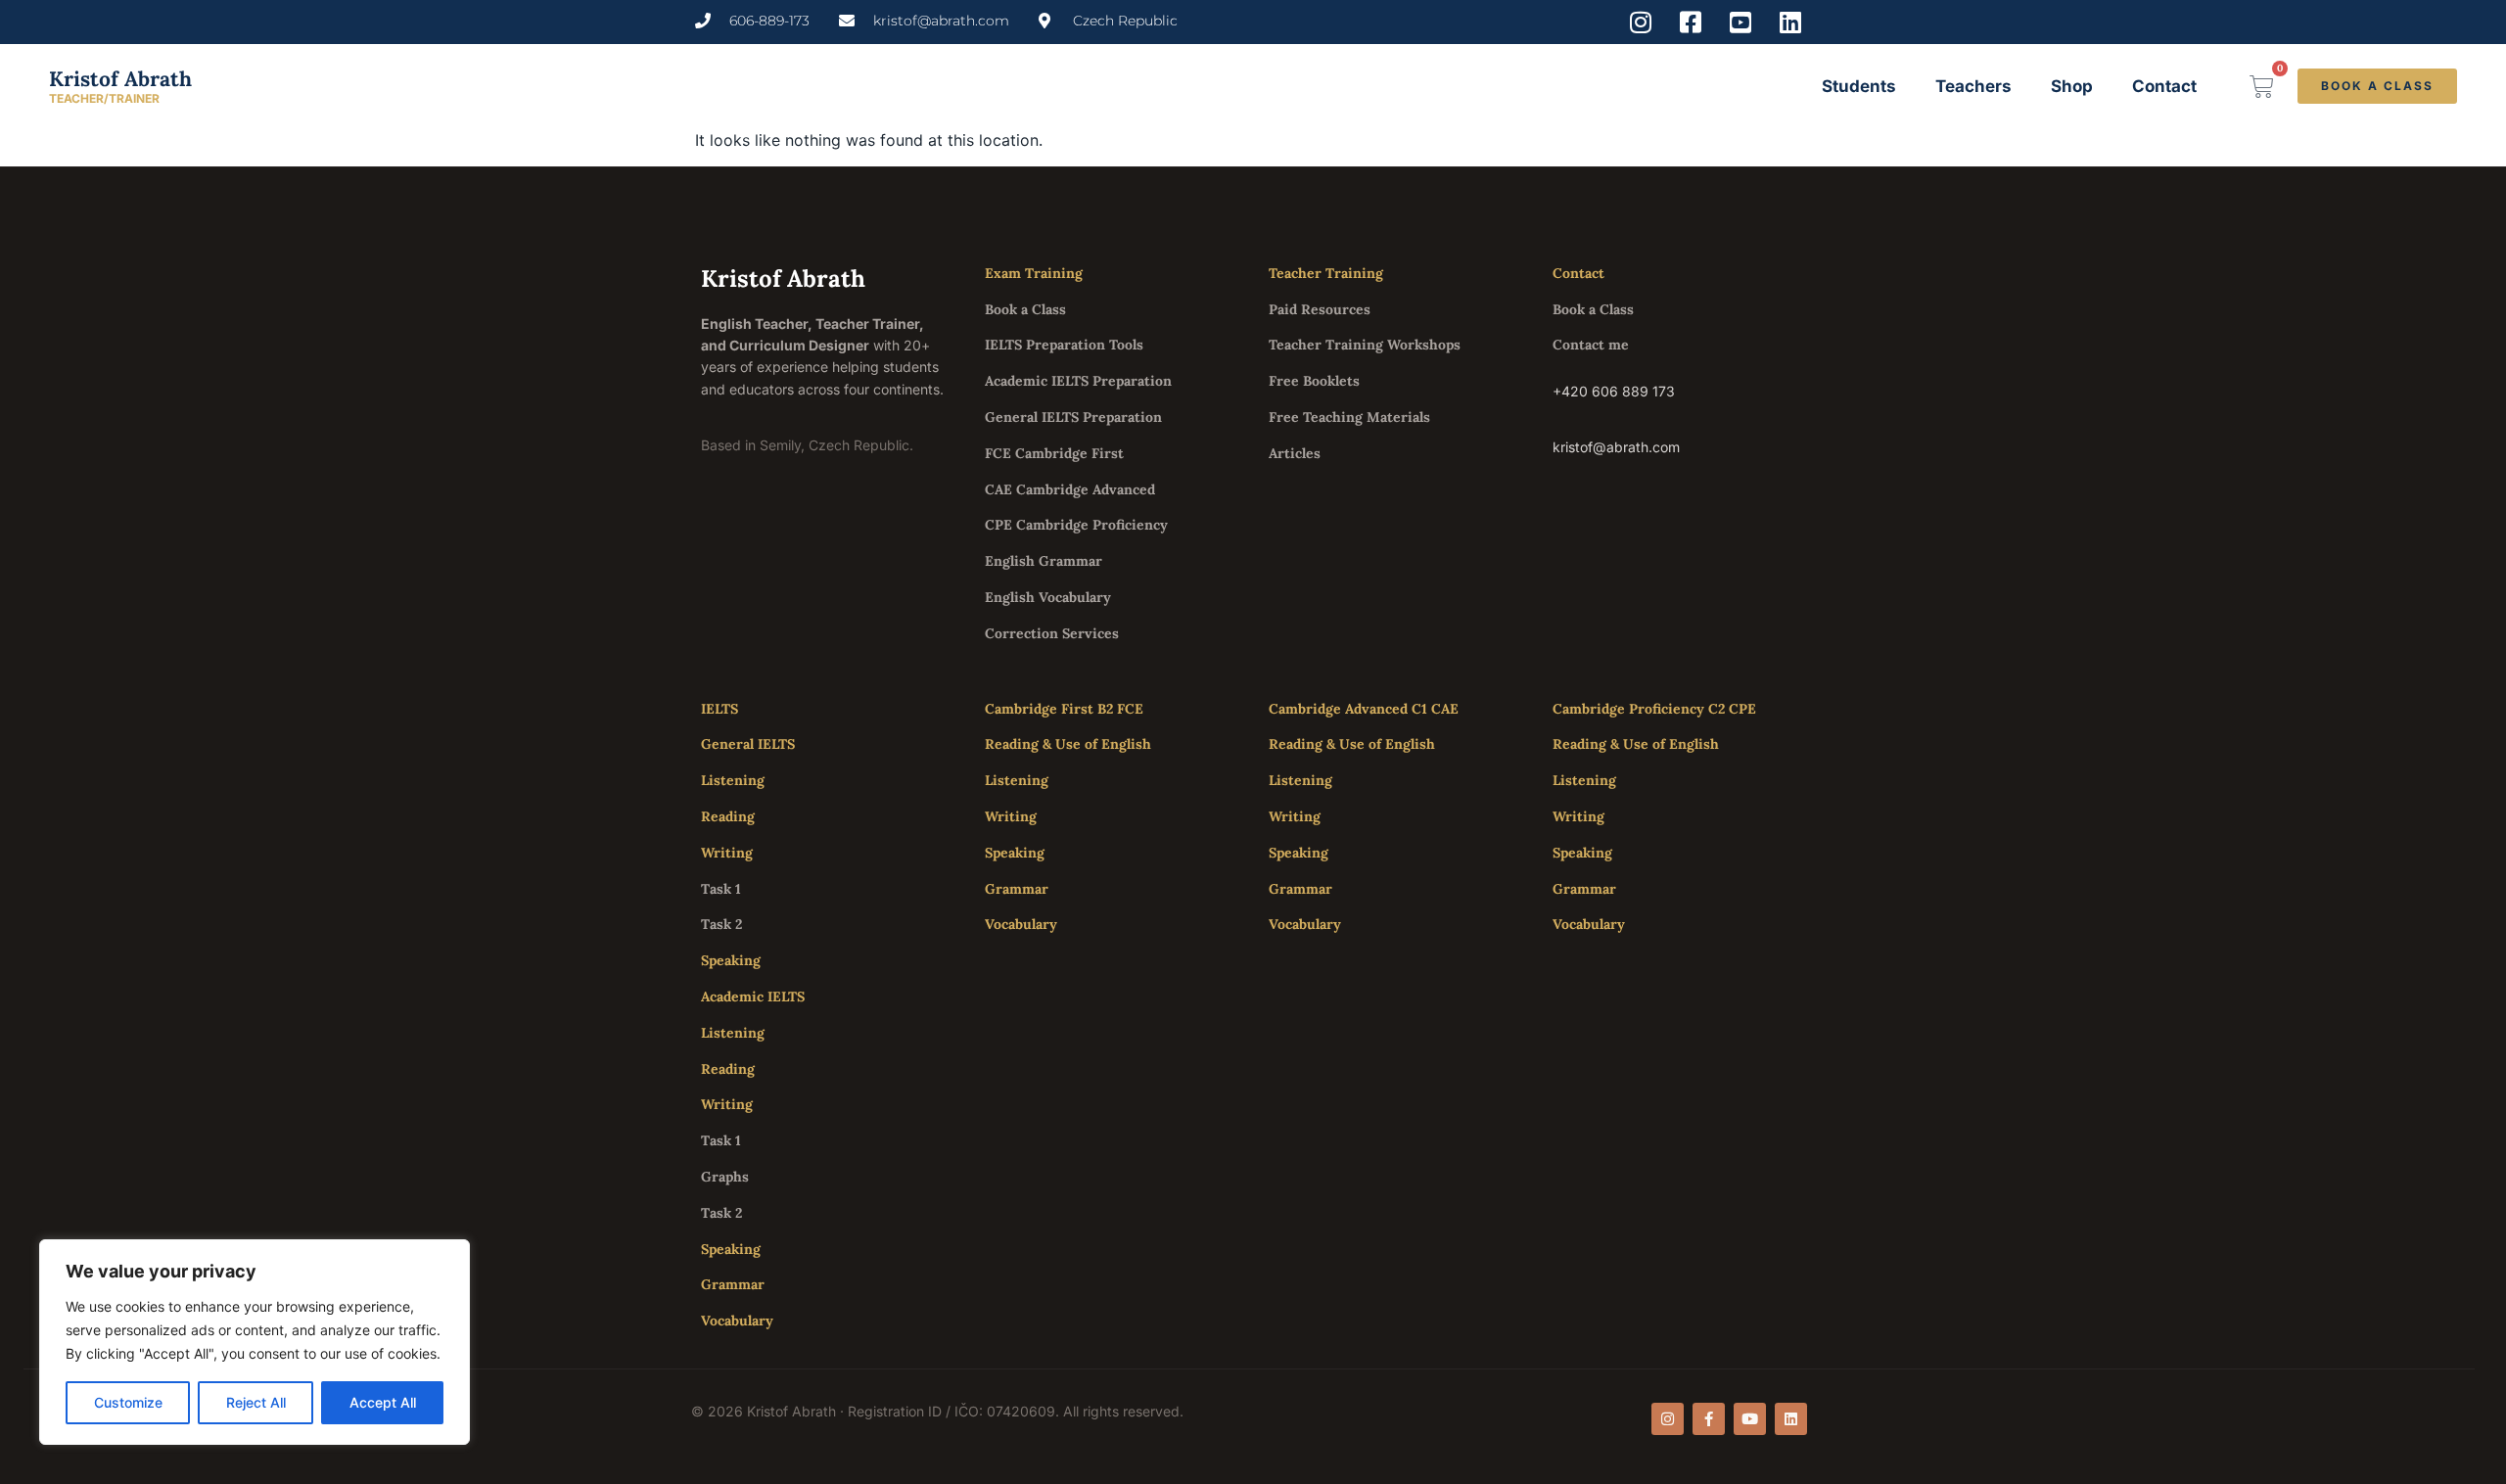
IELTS (719, 709)
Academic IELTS (753, 997)
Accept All (383, 1402)
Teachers (1973, 86)
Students (1859, 86)
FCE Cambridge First (1054, 453)
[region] (255, 1342)
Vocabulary (737, 1321)
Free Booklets (1314, 381)
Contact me (1591, 345)
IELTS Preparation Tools (1064, 345)
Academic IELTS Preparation (1078, 381)
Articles (1295, 453)
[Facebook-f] (1709, 1419)
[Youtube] (1750, 1419)
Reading (728, 816)
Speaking (731, 960)
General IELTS (748, 744)
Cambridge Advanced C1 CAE (1364, 709)
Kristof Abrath (120, 79)
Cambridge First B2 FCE (1064, 709)
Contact (2164, 86)
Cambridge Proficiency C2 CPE (1654, 709)
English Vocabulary (1048, 597)
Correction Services (1052, 633)
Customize (128, 1402)
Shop (2072, 86)
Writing (727, 853)
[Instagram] (1668, 1419)
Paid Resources (1320, 309)
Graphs (725, 1177)
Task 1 (721, 889)
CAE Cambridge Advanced (1070, 489)
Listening (733, 780)
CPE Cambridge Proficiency (1076, 525)
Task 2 (721, 924)
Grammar (733, 1284)
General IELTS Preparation (1073, 417)
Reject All (256, 1402)
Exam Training (1034, 273)
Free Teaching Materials (1349, 417)
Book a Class (1025, 309)
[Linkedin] (1791, 1419)
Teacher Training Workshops (1365, 345)
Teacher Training (1326, 273)
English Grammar (1044, 561)
